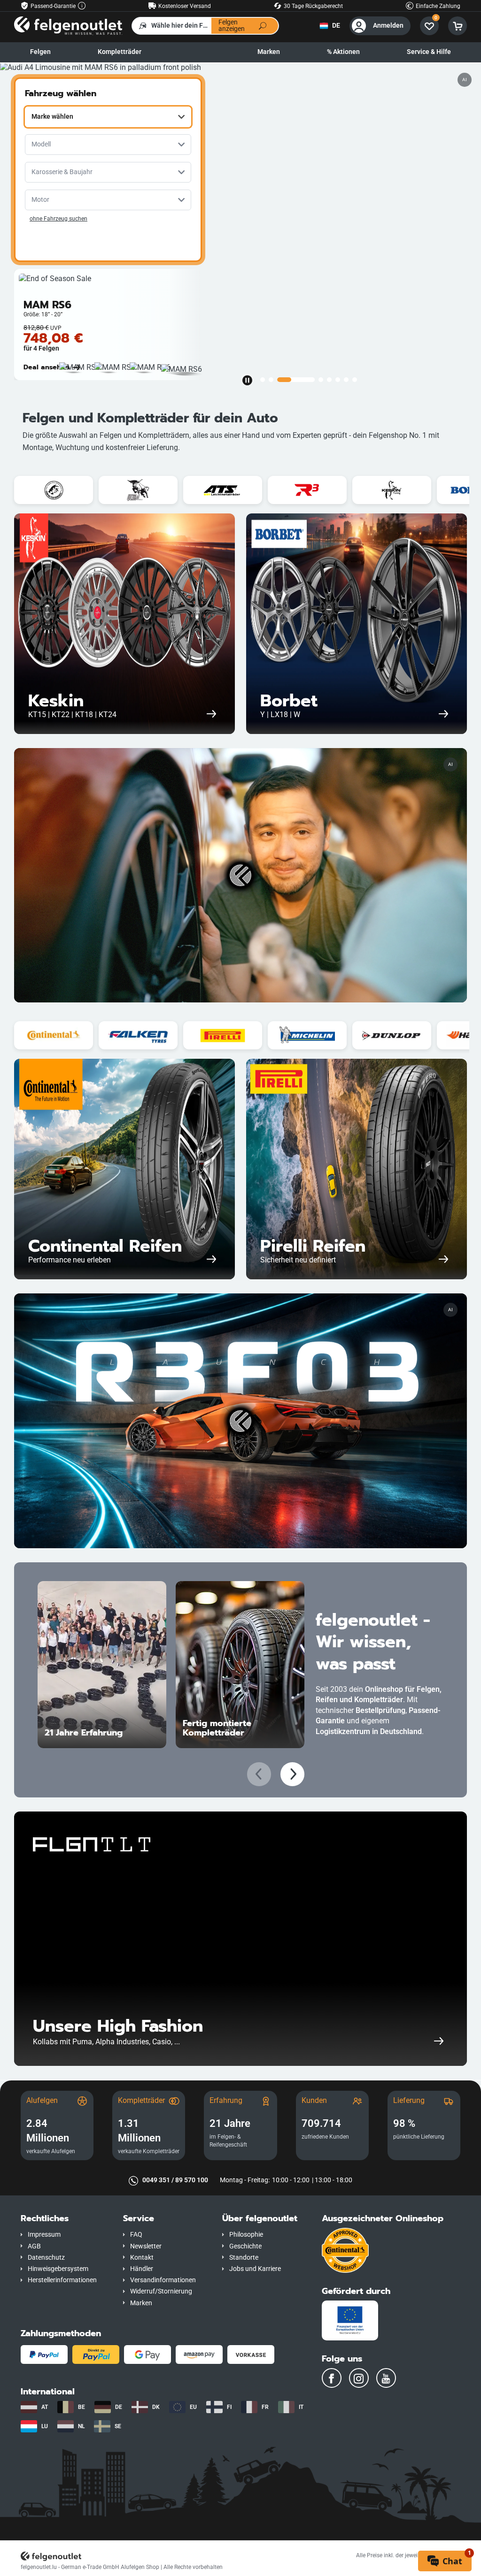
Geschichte (245, 2246)
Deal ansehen (47, 367)
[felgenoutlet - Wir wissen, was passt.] (68, 25)
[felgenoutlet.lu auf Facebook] (332, 2378)
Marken (269, 52)
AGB (34, 2246)
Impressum (44, 2235)
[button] (65, 2219)
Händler (142, 2269)
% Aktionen (343, 52)
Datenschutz (46, 2258)
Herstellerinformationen (62, 2280)
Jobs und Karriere (255, 2269)
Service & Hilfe (429, 52)
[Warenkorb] (458, 26)
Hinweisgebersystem (58, 2269)
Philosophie (246, 2235)
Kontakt (142, 2258)
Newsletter (146, 2246)
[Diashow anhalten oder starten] (247, 380)
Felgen (40, 52)
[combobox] (108, 117)
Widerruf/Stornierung (161, 2291)
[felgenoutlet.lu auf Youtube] (386, 2378)
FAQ (136, 2235)
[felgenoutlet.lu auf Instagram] (359, 2378)
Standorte (244, 2258)
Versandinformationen (163, 2280)
